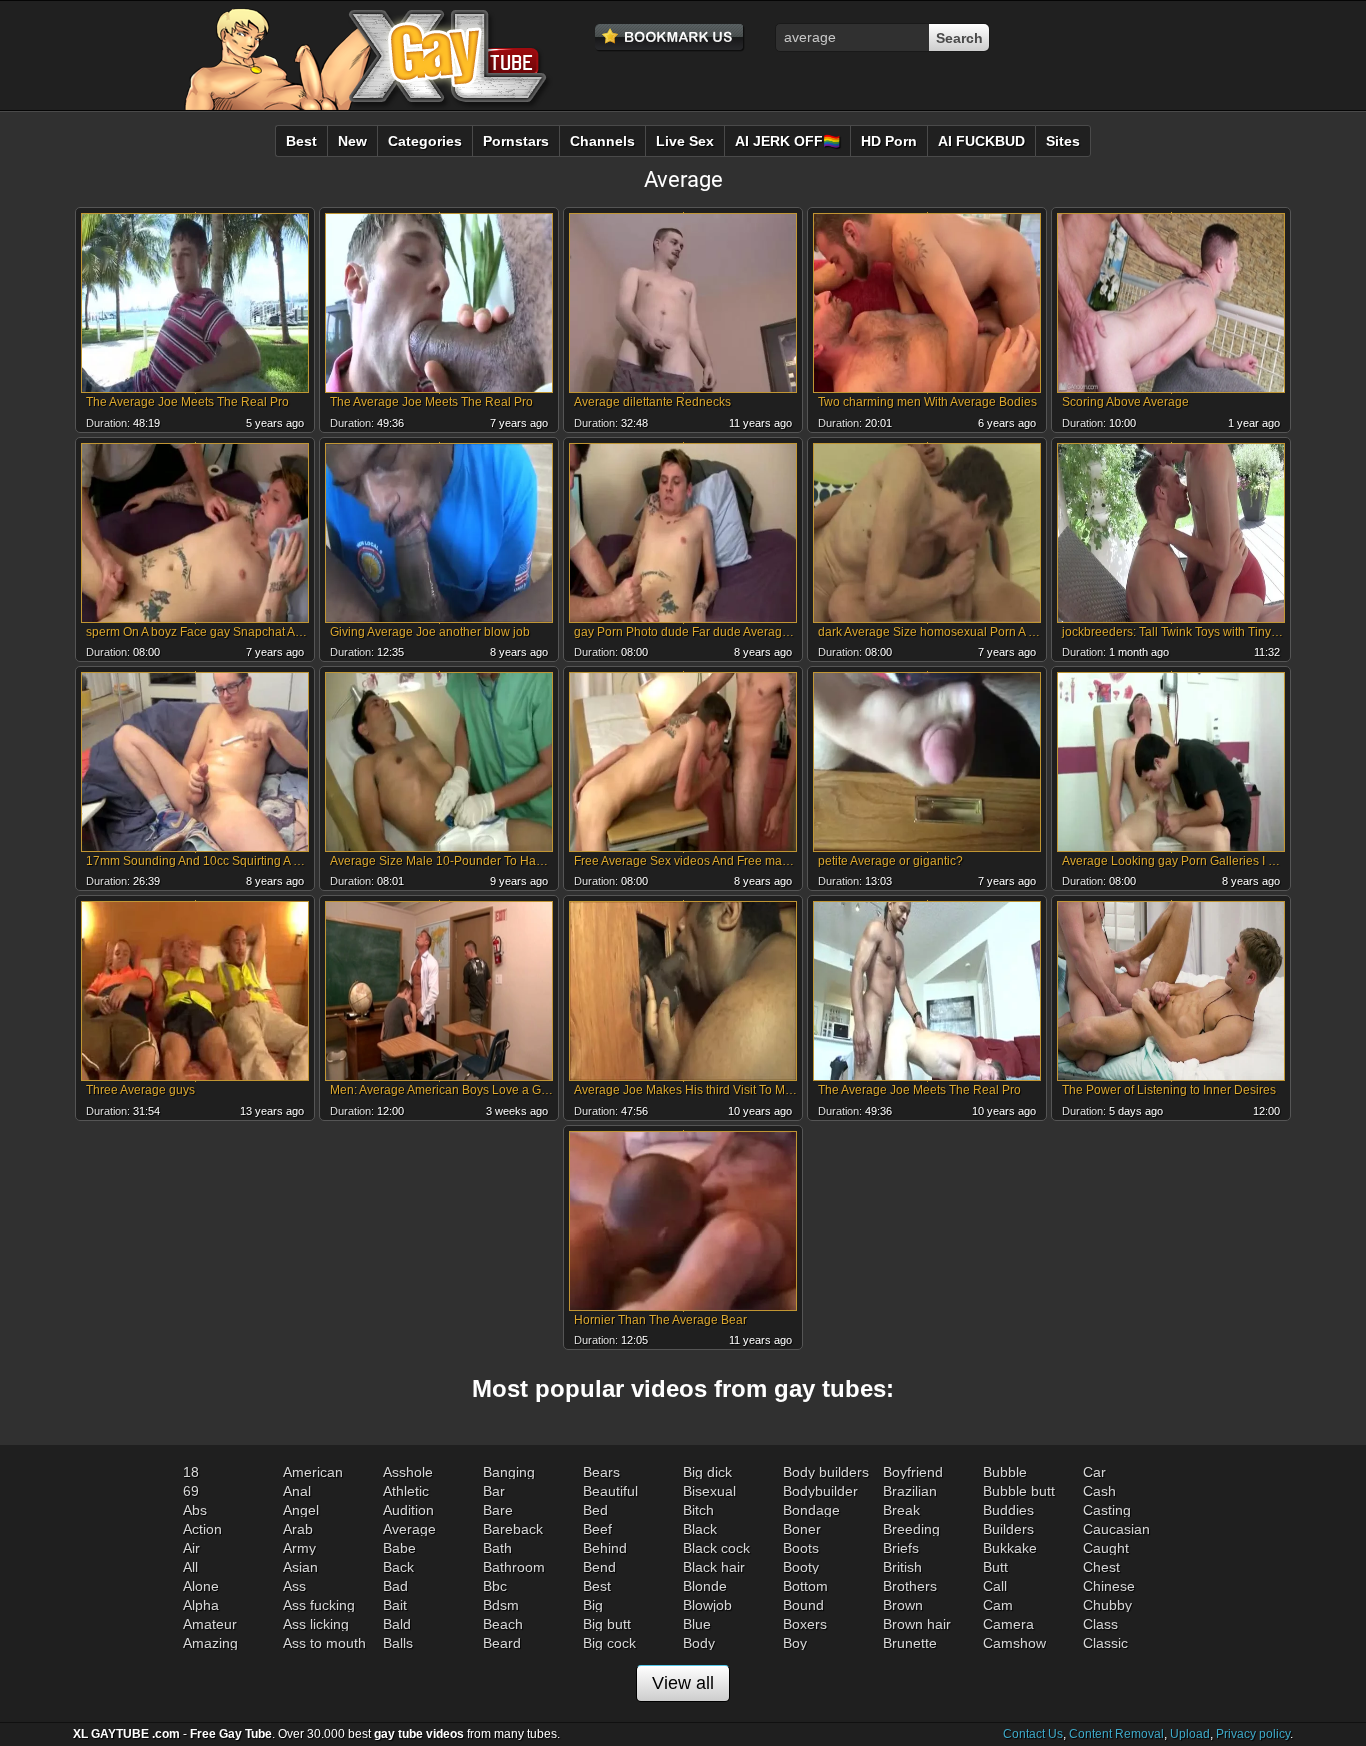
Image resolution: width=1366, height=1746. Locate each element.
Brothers (910, 1586)
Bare (498, 1510)
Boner (802, 1529)
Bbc (495, 1586)
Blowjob (707, 1605)
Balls (398, 1643)
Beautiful (610, 1491)
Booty (801, 1567)
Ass (294, 1586)
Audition (408, 1510)
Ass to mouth (324, 1643)
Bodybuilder (820, 1491)
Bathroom (514, 1567)
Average (409, 1529)
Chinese (1109, 1586)
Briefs (901, 1548)
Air (191, 1548)
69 (191, 1491)
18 (191, 1472)
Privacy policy (1253, 1734)
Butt (995, 1567)
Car (1094, 1472)
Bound (803, 1605)
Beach (503, 1624)
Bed (595, 1510)
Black (700, 1529)
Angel (301, 1510)
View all (683, 1683)
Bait (395, 1605)
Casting (1107, 1510)
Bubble (1005, 1472)
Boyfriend (913, 1472)
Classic (1105, 1643)
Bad (395, 1586)
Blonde (705, 1586)
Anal (297, 1491)
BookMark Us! (670, 38)
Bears (601, 1472)
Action (202, 1529)
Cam (998, 1605)
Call (995, 1586)
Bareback (513, 1529)
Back (398, 1567)
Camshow (1014, 1643)
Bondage (811, 1510)
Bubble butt (1019, 1491)
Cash (1099, 1491)
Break (901, 1510)
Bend (599, 1567)
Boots (801, 1548)
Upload (1190, 1734)
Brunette (910, 1643)
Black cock (716, 1548)
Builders (1008, 1529)
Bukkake (1010, 1548)
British (902, 1567)
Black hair (714, 1567)
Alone (201, 1586)
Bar (494, 1491)
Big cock (609, 1643)
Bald (397, 1624)
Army (299, 1548)
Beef (597, 1529)
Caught (1106, 1548)
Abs (195, 1510)
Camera (1008, 1624)
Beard (502, 1643)
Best (597, 1586)
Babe (399, 1548)
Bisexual (709, 1491)
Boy (795, 1643)
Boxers (805, 1624)
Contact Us (1033, 1734)
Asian (300, 1567)
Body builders (826, 1472)
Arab (298, 1529)
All (190, 1567)
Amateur (210, 1624)
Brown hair (917, 1624)
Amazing (210, 1643)
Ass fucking (319, 1605)
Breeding (911, 1529)
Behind (605, 1548)
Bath (497, 1548)
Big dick (707, 1472)
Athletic (406, 1491)
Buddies (1008, 1510)
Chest (1101, 1567)
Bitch (698, 1510)
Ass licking (316, 1624)
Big (593, 1605)
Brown (903, 1605)
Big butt (607, 1624)
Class (1100, 1624)
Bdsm (501, 1605)
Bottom (805, 1586)
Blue (697, 1624)
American (313, 1472)
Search (959, 38)
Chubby (1107, 1605)
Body (699, 1643)
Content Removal (1116, 1734)
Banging (509, 1472)
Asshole (408, 1472)
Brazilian (910, 1491)
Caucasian (1116, 1529)
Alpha (201, 1605)
